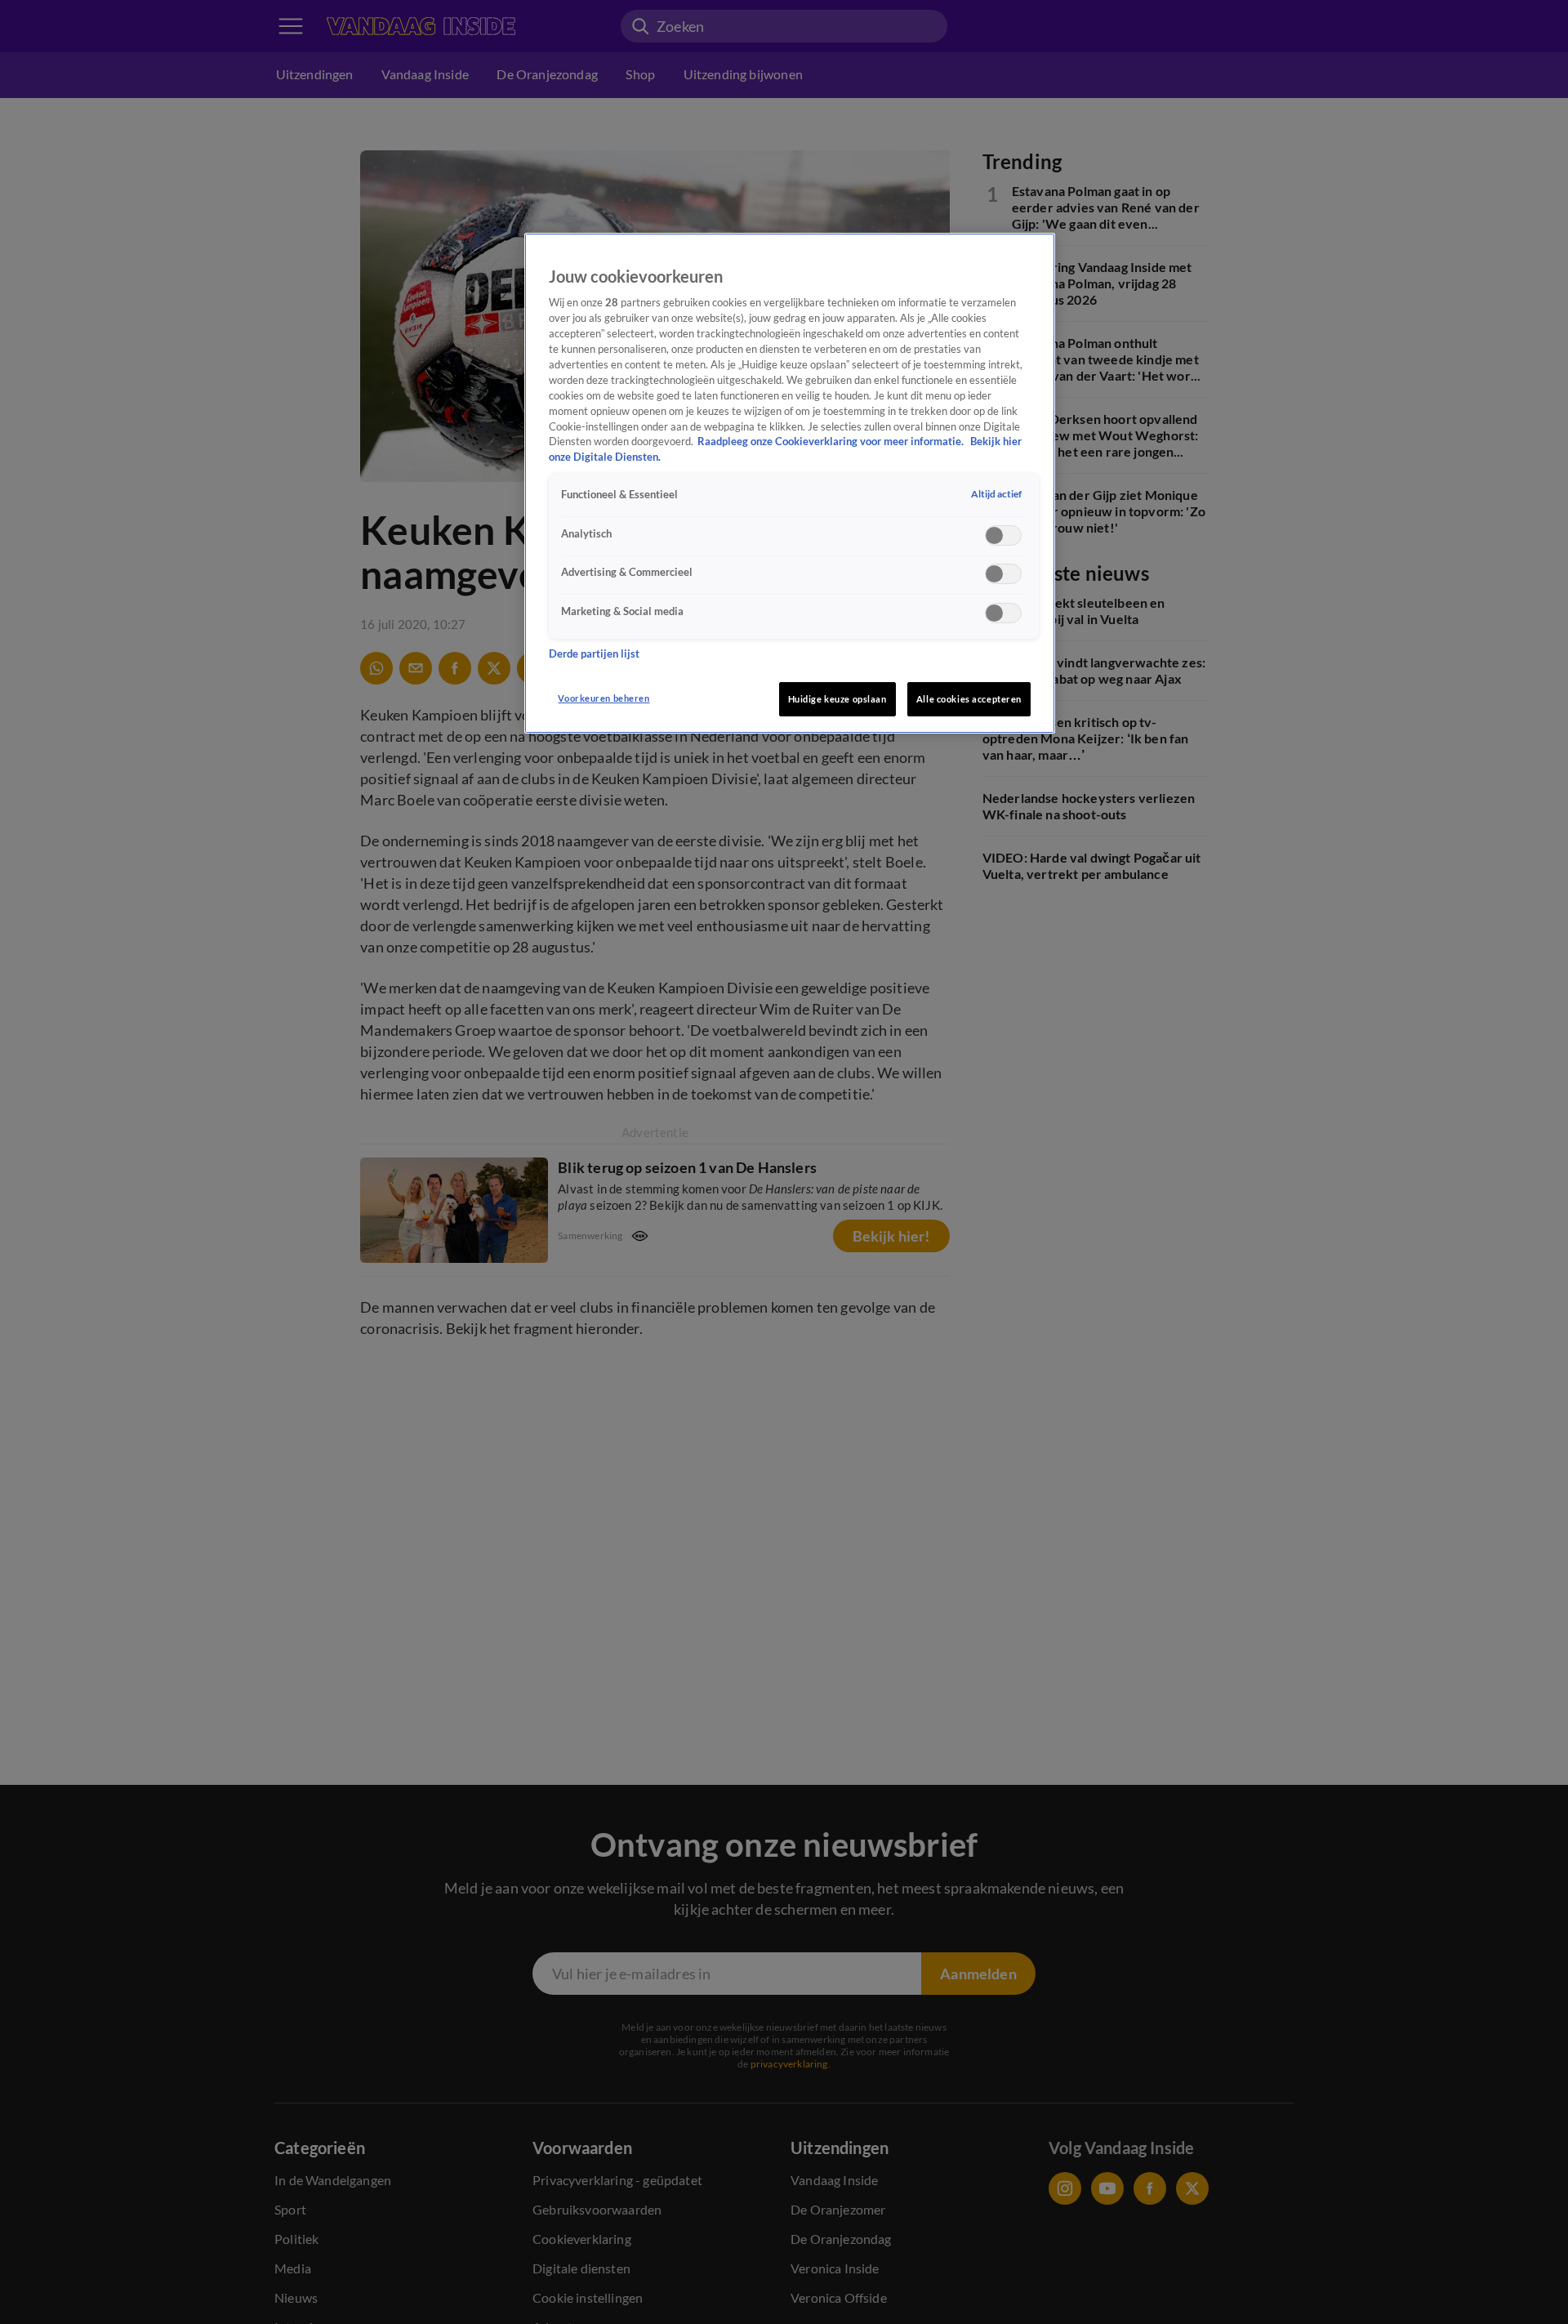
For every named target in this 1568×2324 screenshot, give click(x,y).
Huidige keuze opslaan (837, 699)
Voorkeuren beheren (604, 698)
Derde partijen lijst (594, 653)
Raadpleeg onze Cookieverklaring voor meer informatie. (832, 442)
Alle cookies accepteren (969, 699)
